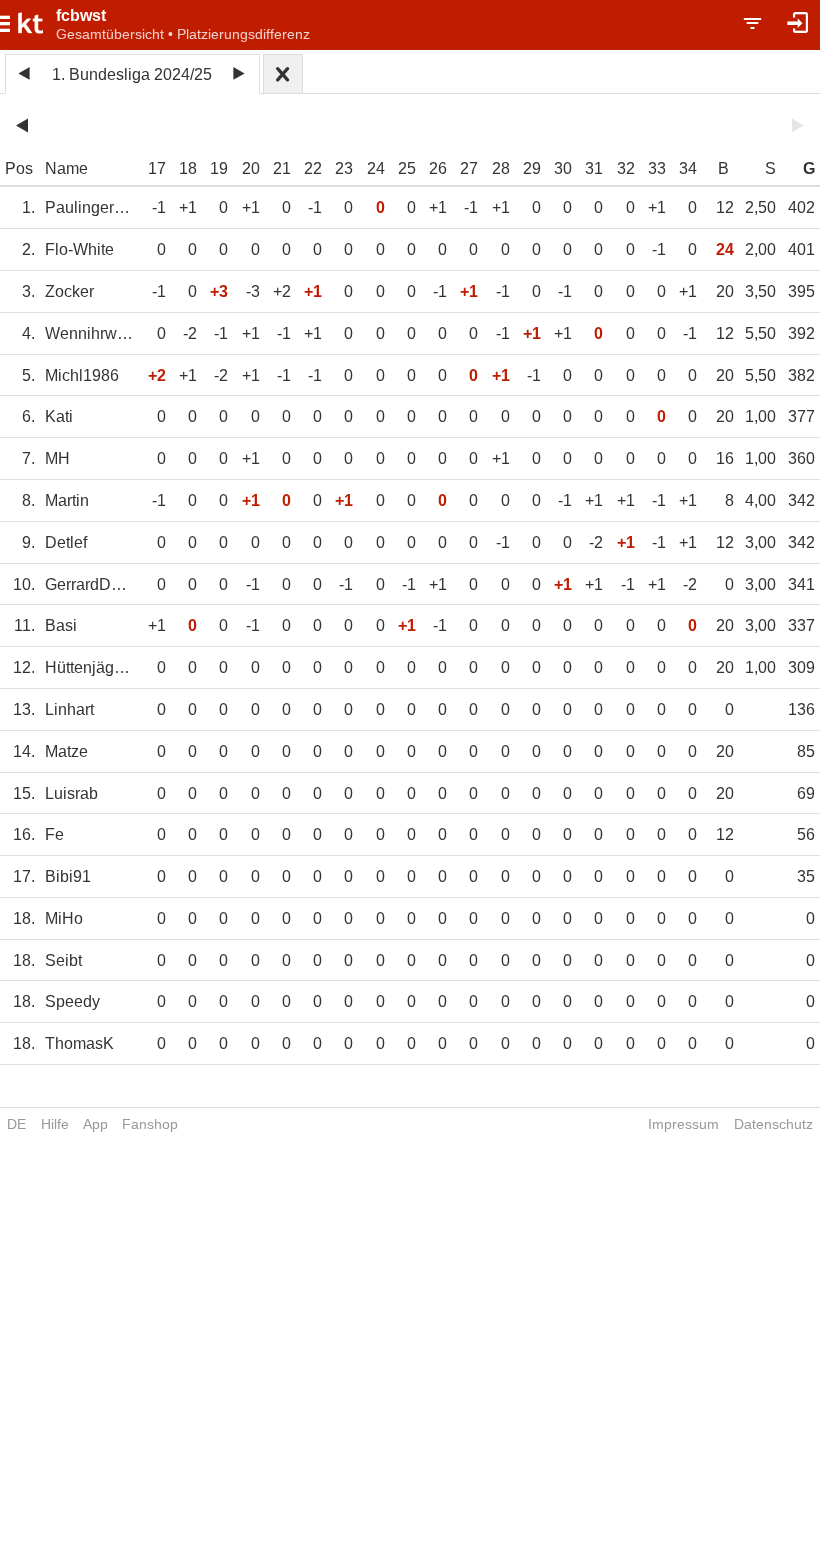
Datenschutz (773, 1124)
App (95, 1124)
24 (376, 168)
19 (219, 168)
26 (438, 168)
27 (469, 168)
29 (532, 168)
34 (688, 168)
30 (563, 168)
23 (344, 168)
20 (251, 168)
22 (313, 168)
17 (157, 168)
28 (501, 168)
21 (282, 168)
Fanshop (150, 1124)
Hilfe (55, 1124)
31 (594, 168)
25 (407, 168)
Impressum (683, 1124)
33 (657, 168)
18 (188, 168)
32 (626, 168)
